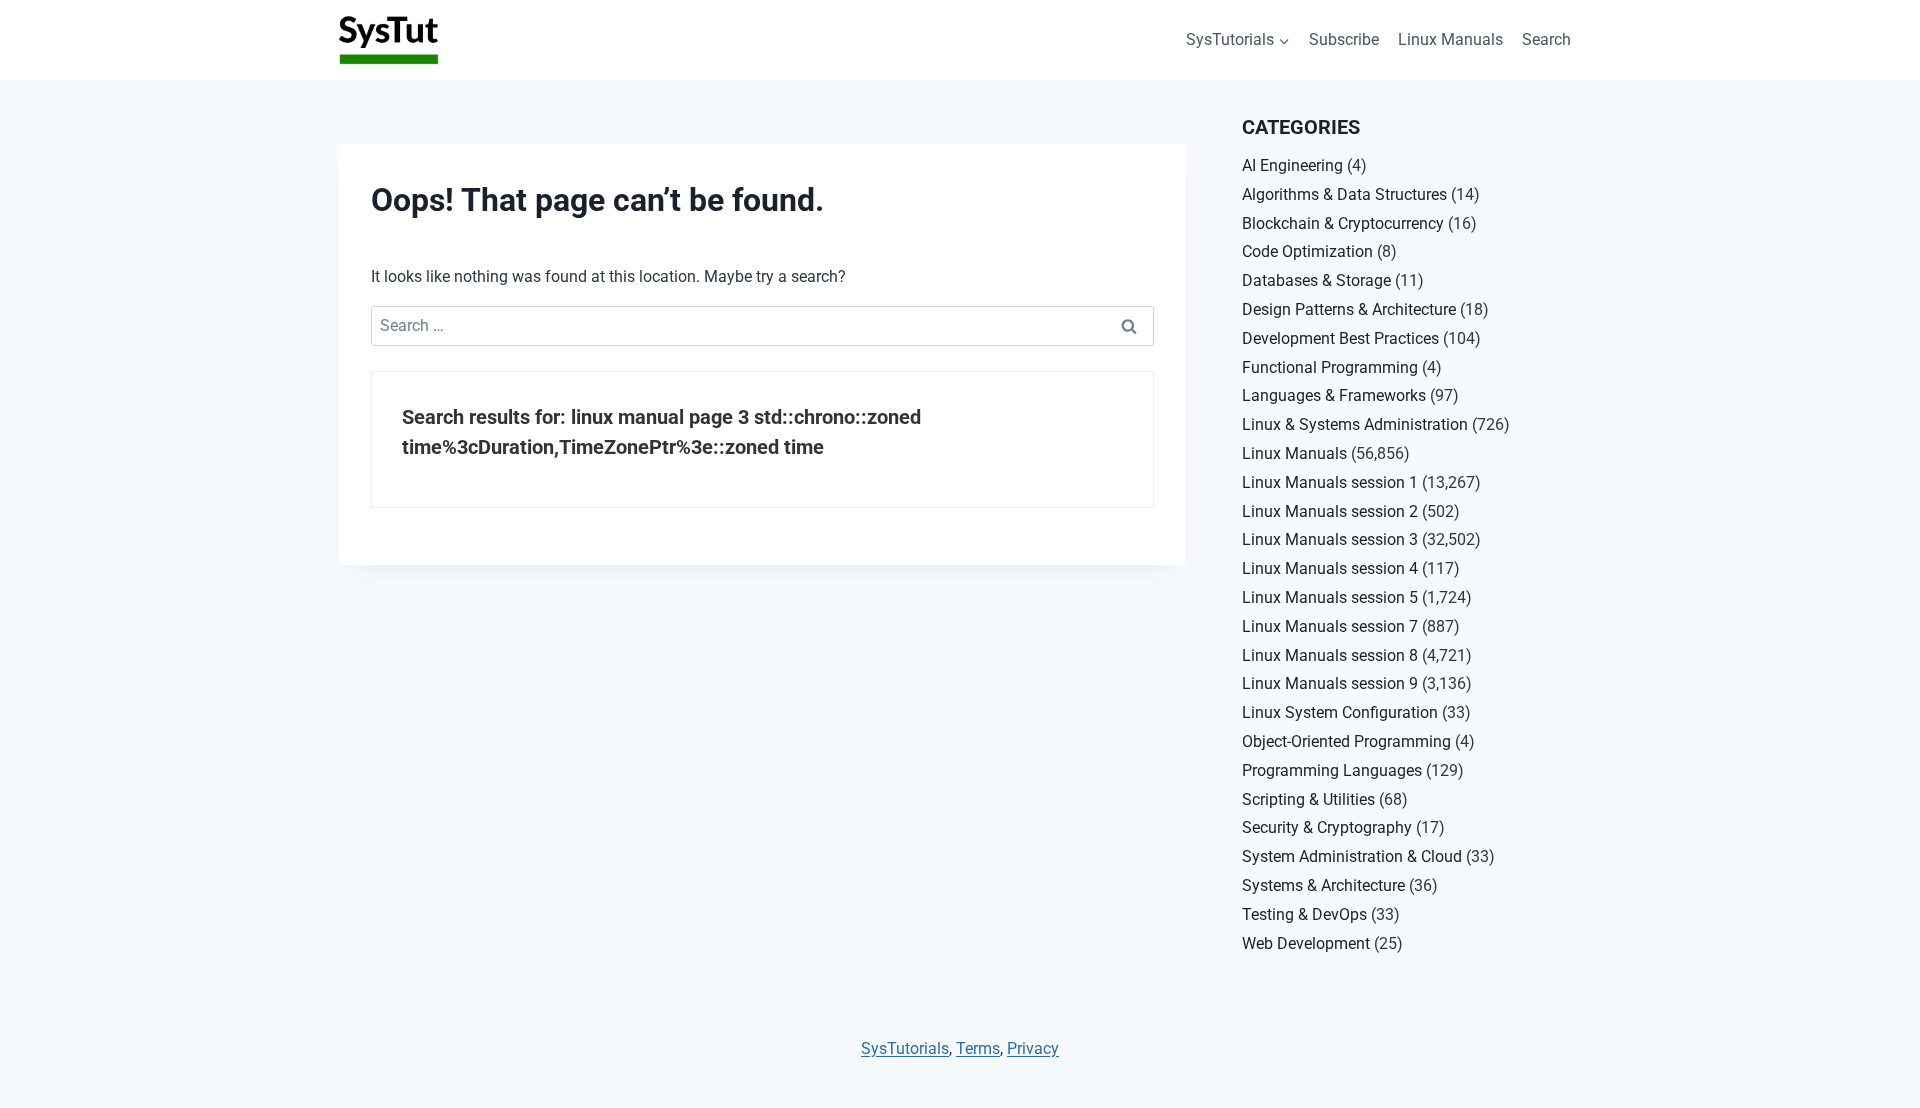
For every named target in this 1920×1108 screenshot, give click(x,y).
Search (1546, 39)
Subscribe (1344, 39)
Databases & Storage (1316, 280)
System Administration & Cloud (1352, 856)
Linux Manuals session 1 (1330, 482)
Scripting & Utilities (1308, 799)
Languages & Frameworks (1334, 395)
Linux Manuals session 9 (1330, 683)
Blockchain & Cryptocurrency (1343, 223)
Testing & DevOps (1304, 914)
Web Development (1306, 943)
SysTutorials (905, 1048)
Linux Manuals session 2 (1330, 511)
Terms (978, 1048)
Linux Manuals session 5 (1330, 597)
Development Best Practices (1340, 338)
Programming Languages (1332, 770)
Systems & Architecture (1323, 885)
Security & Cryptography (1327, 827)
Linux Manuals (1450, 39)
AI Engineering (1292, 165)
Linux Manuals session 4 (1330, 568)
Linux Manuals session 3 (1330, 539)
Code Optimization (1307, 251)
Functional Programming (1330, 367)
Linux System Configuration (1340, 712)
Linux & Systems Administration (1355, 424)
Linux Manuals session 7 (1330, 626)
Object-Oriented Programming (1346, 741)
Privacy (1033, 1048)
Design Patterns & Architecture (1349, 309)
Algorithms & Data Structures (1344, 194)
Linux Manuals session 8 (1330, 655)
